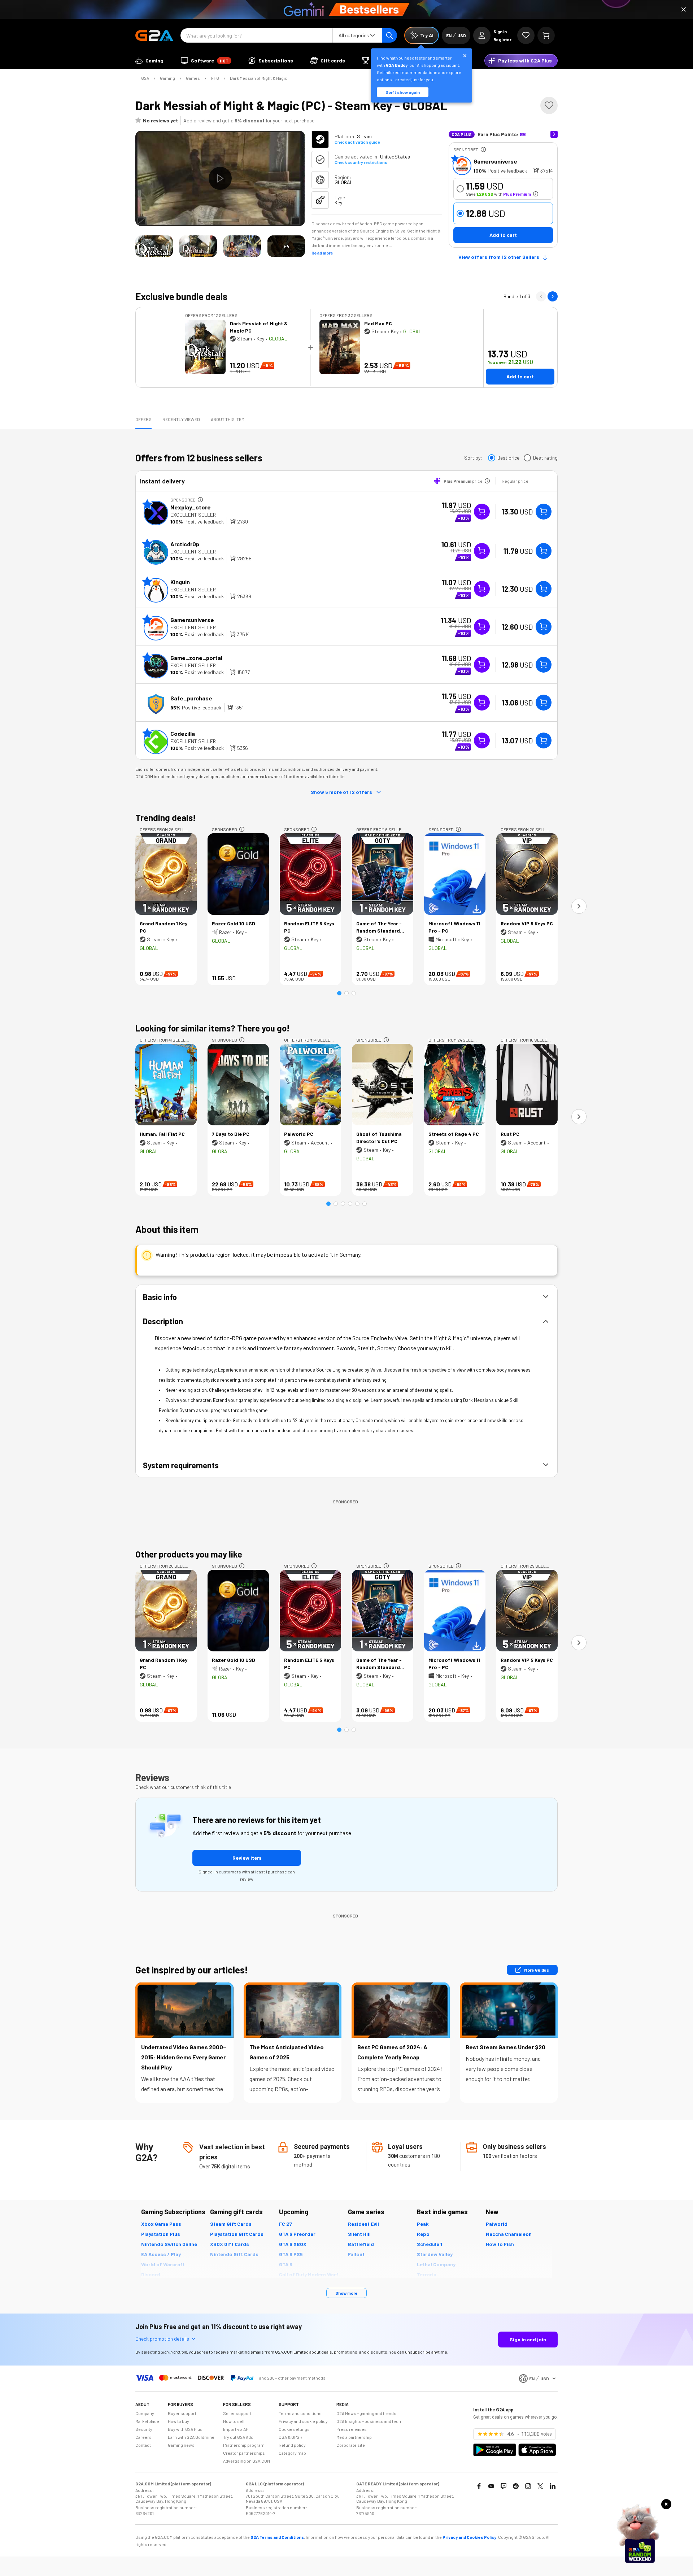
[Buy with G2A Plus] (482, 512)
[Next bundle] (553, 296)
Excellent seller (193, 515)
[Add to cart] (544, 512)
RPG (215, 78)
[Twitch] (504, 2486)
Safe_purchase (191, 698)
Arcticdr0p (185, 544)
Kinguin (180, 582)
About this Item (228, 419)
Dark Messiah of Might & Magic (259, 78)
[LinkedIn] (553, 2486)
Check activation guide (357, 142)
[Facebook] (479, 2486)
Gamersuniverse (495, 161)
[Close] (684, 9)
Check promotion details (162, 2339)
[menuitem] (149, 61)
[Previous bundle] (541, 296)
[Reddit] (516, 2486)
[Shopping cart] (546, 35)
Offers (143, 419)
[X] (540, 2486)
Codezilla (183, 733)
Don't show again (403, 92)
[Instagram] (528, 2486)
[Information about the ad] (483, 149)
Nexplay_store (191, 507)
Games (193, 78)
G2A (145, 78)
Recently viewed (181, 419)
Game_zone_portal (196, 658)
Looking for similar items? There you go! (213, 1028)
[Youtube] (491, 2486)
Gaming (167, 78)
